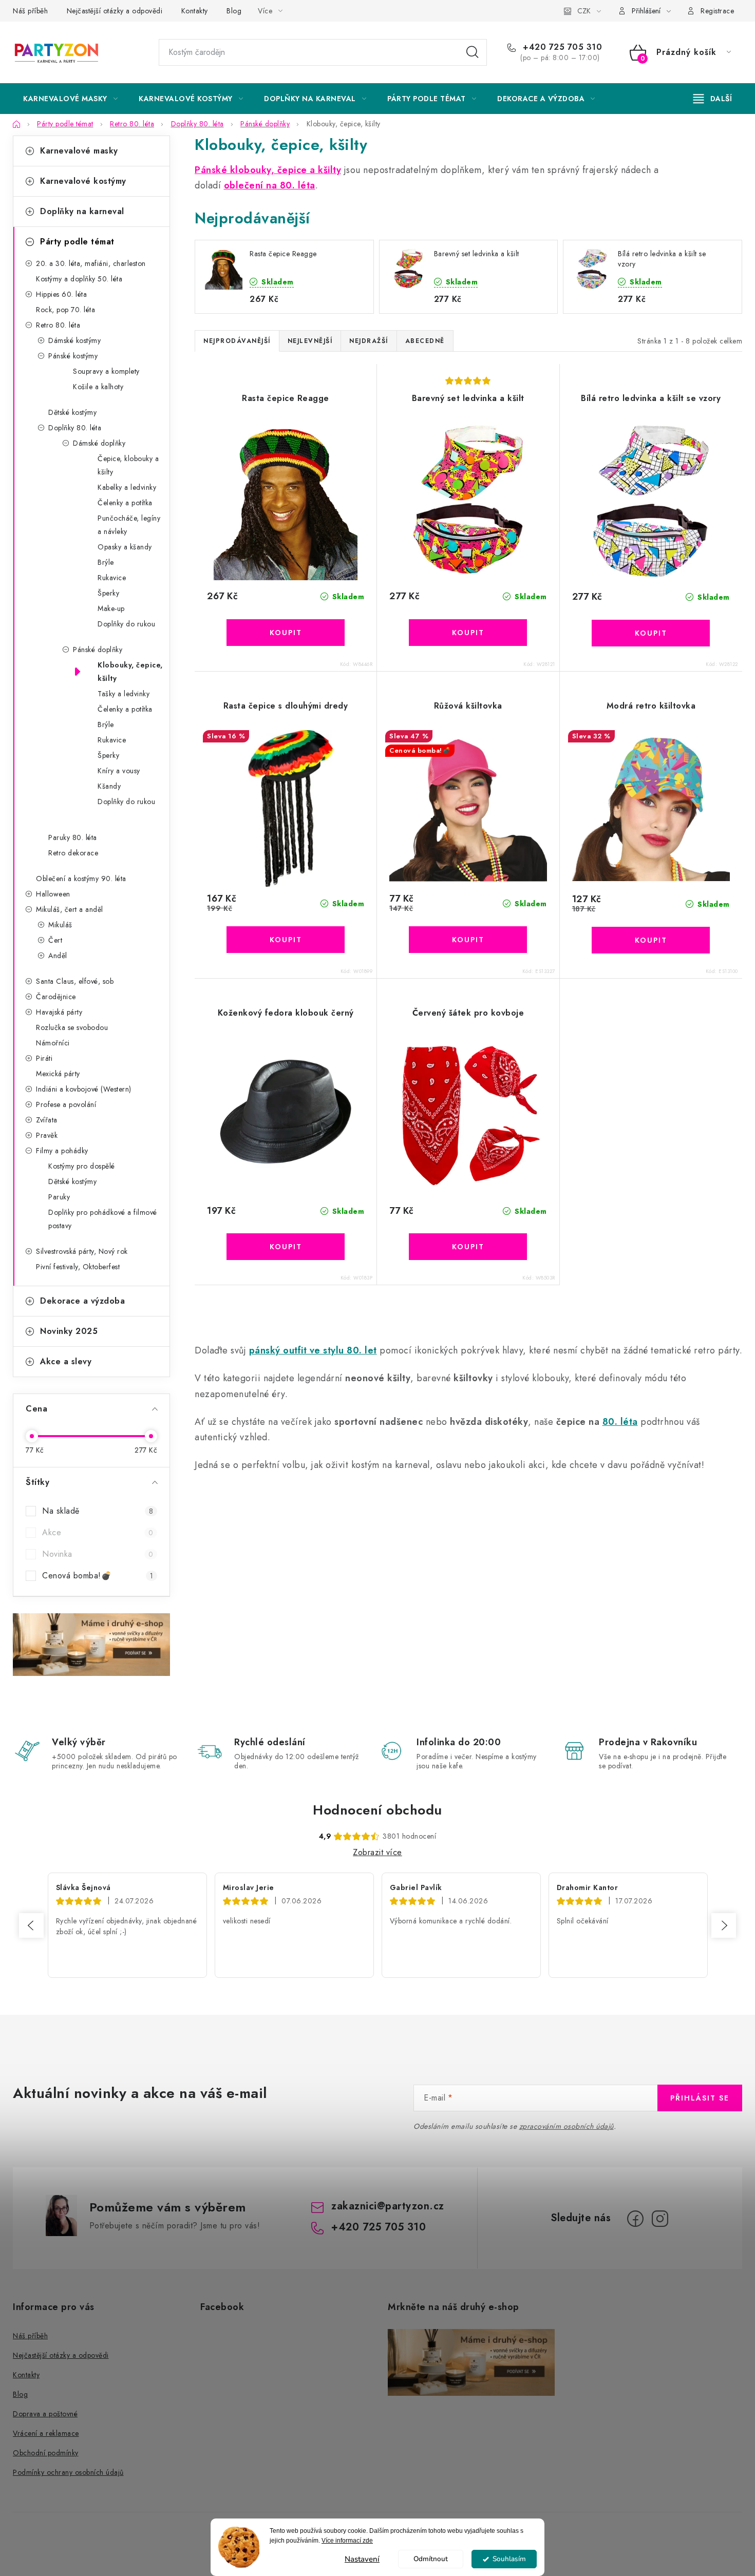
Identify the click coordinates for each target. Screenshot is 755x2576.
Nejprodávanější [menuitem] (237, 341)
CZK (584, 11)
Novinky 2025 (69, 1331)
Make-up (111, 608)
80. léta (620, 1422)
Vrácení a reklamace (46, 2433)
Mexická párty (58, 1074)
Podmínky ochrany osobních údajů (68, 2472)
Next (724, 1925)
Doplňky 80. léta (75, 428)
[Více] (713, 99)
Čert (55, 940)
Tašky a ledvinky (124, 694)
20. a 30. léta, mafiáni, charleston (91, 263)
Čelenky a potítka (125, 503)
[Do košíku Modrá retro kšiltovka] (651, 940)
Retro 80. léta (58, 325)
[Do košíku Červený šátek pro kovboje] (468, 1247)
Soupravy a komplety (106, 371)
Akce (98, 1532)
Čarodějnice (56, 997)
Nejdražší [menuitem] (369, 341)
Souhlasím (509, 2559)
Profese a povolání (66, 1104)
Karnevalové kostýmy (83, 181)
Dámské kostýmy (74, 340)
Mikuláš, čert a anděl (70, 909)
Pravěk (47, 1135)
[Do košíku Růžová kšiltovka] (468, 940)
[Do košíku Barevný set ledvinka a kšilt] (468, 633)
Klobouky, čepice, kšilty (130, 672)
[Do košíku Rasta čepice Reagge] (286, 633)
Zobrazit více (377, 1852)
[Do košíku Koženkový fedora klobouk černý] (286, 1247)
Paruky (59, 1197)
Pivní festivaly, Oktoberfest (78, 1267)
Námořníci (53, 1043)
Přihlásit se (700, 2098)
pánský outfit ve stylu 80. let (313, 1350)
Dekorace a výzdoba (82, 1301)
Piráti (44, 1058)
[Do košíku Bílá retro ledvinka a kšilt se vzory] (651, 633)
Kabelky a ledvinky (127, 487)
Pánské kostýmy (73, 356)
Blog (234, 11)
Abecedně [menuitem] (425, 341)
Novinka (98, 1554)
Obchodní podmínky (46, 2453)
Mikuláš (60, 925)
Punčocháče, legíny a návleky (129, 525)
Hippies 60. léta (61, 294)
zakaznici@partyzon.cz (388, 2206)
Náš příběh (30, 11)
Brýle (106, 562)
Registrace (717, 11)
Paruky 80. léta (73, 837)
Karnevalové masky (79, 151)
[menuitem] (70, 99)
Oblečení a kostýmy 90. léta (81, 879)
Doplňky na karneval (82, 211)
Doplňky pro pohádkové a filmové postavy (103, 1219)
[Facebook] (635, 2219)
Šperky (108, 593)
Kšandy (109, 786)
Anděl (58, 956)
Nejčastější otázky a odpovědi (115, 11)
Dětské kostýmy (72, 412)
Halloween (53, 894)
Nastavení (362, 2559)
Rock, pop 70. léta (65, 310)
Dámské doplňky (99, 443)
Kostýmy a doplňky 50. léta (79, 279)
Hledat (473, 52)
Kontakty (195, 11)
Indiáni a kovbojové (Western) (84, 1089)
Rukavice (112, 578)
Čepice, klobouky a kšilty (128, 465)
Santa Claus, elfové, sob (75, 981)
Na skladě (98, 1511)
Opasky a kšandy (125, 547)
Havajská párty (59, 1012)
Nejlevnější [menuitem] (310, 341)
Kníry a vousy (119, 771)
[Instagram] (660, 2219)
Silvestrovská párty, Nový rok (82, 1251)
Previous (31, 1925)
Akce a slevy (66, 1361)
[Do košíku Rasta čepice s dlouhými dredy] (286, 940)
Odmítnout (431, 2559)
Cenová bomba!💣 (98, 1576)
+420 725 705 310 (561, 47)
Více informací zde (347, 2541)
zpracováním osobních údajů (567, 2126)
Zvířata (47, 1120)
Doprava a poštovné (45, 2414)
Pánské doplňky (98, 650)
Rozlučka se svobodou (72, 1027)
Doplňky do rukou (126, 624)
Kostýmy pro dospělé (82, 1166)
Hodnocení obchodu (377, 1810)
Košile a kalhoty (98, 387)
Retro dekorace (73, 853)
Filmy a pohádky (62, 1151)
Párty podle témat (77, 242)
